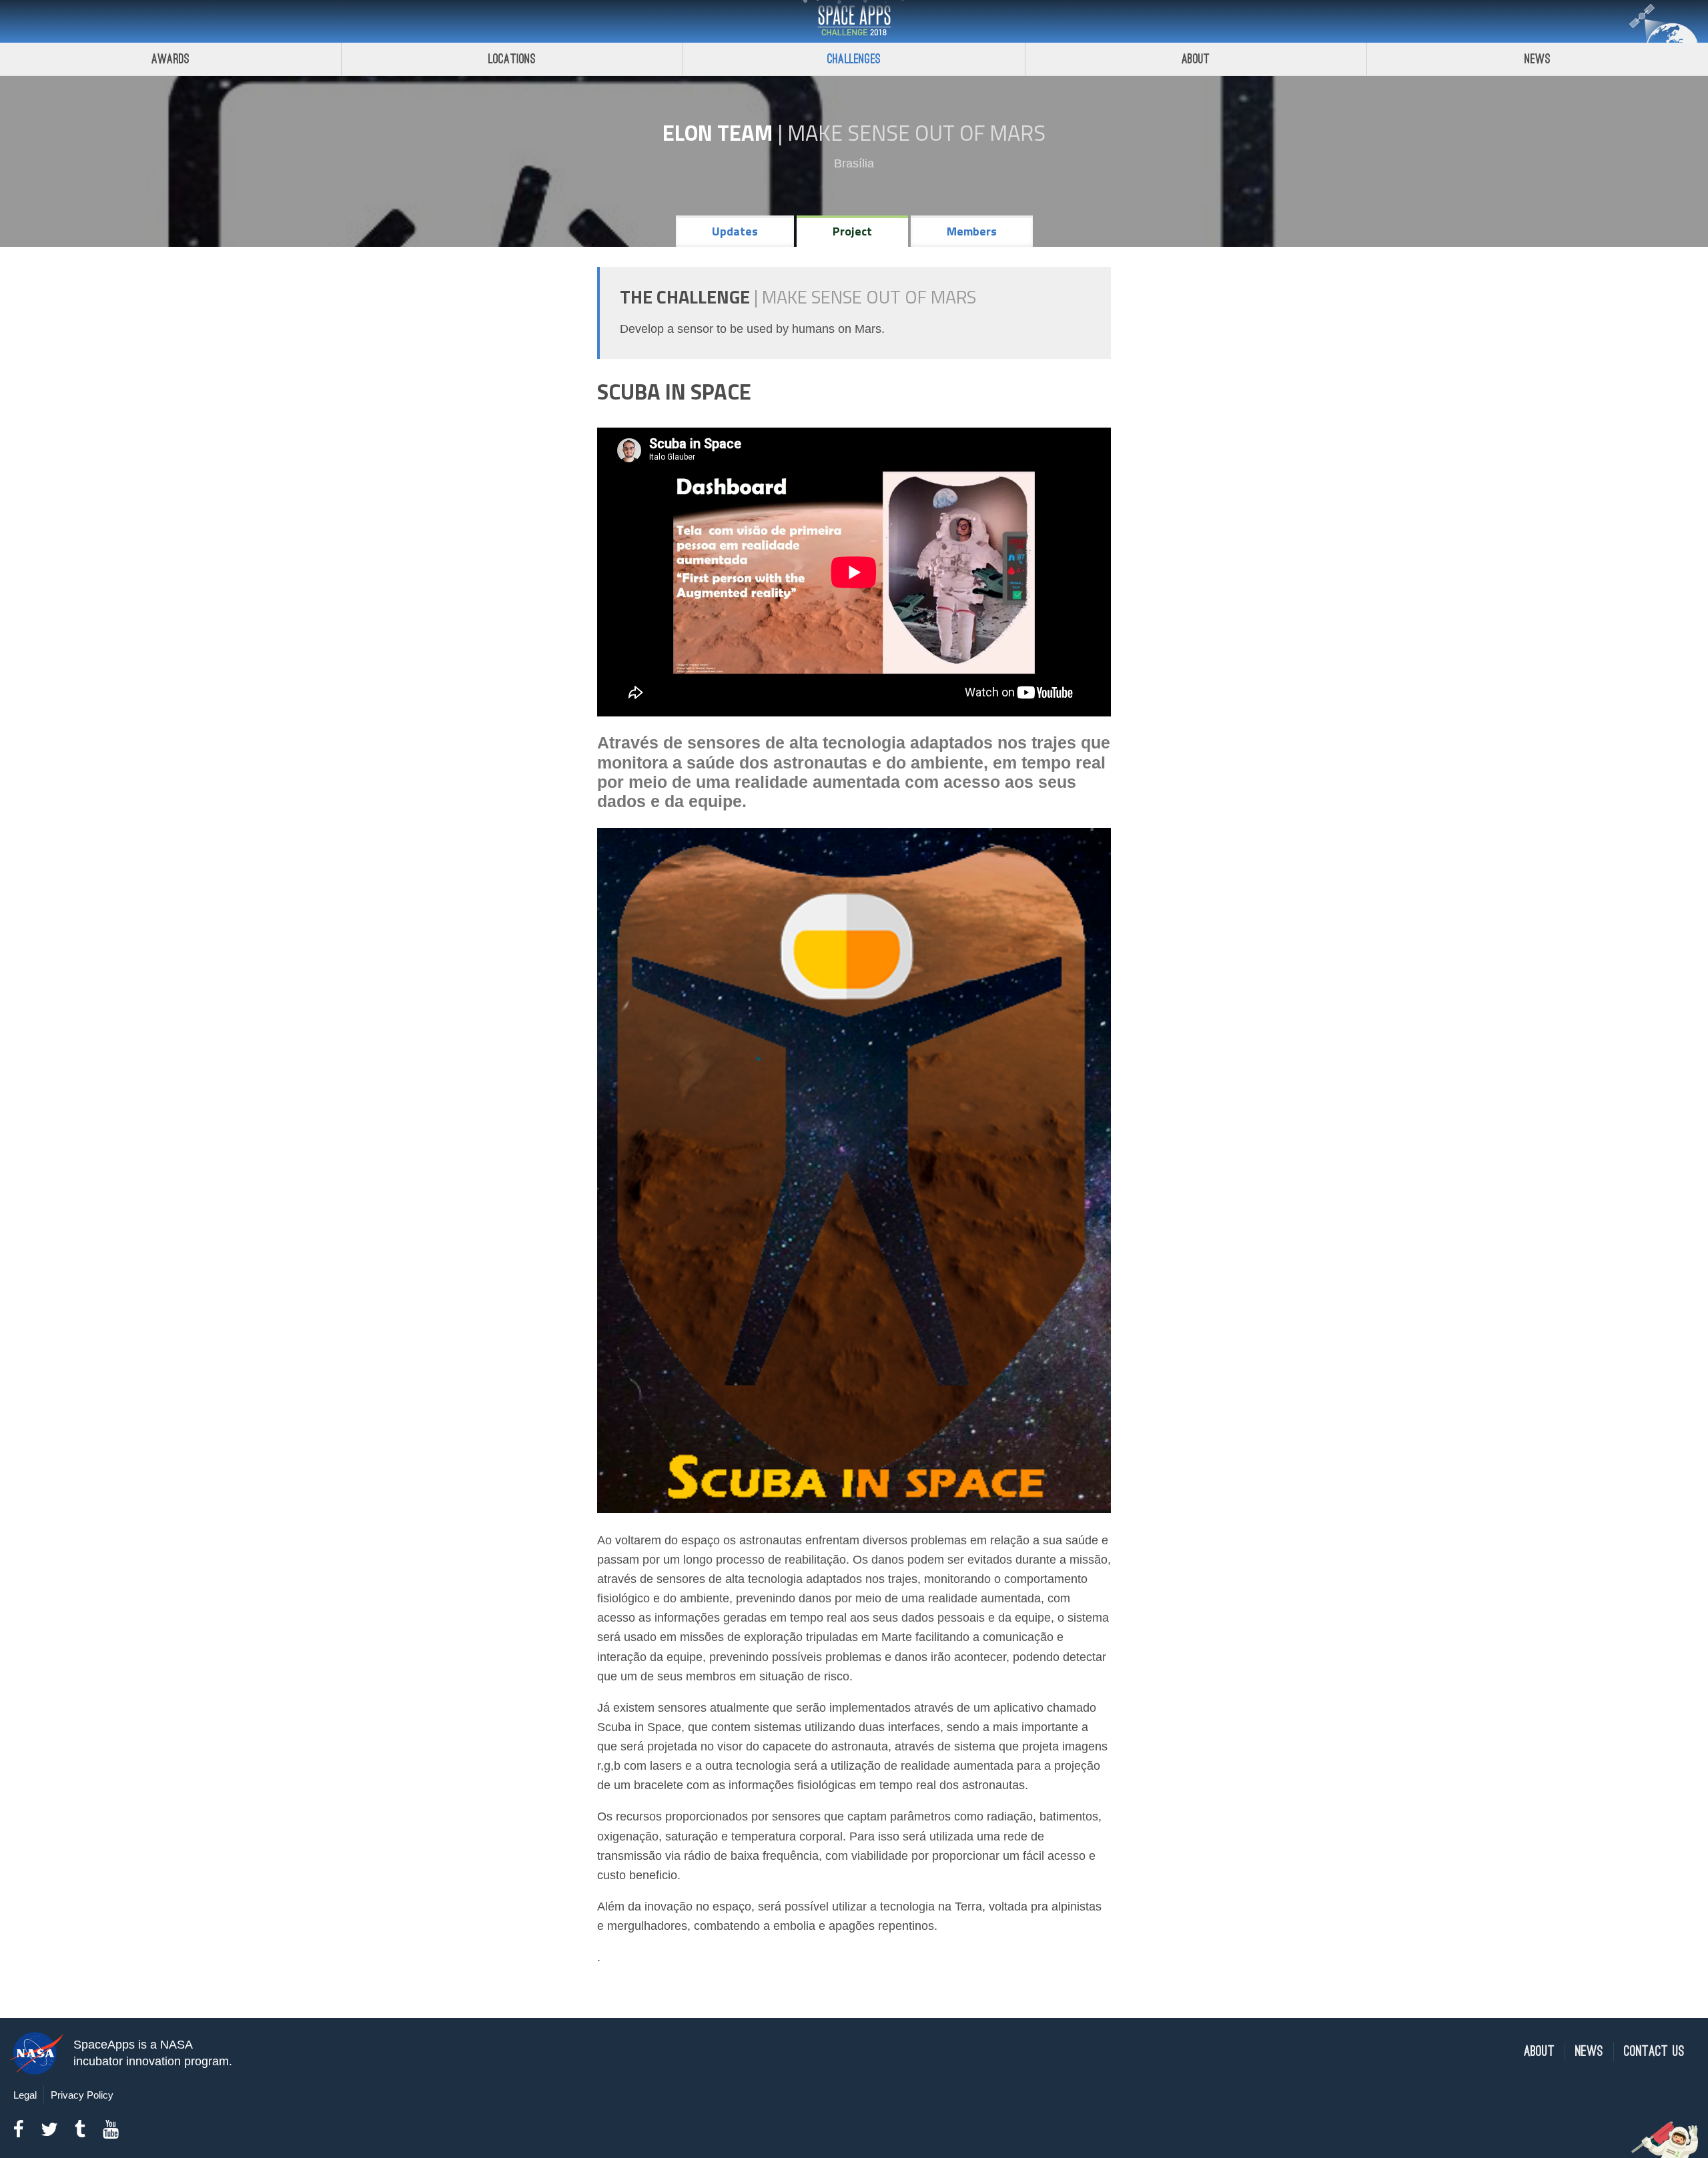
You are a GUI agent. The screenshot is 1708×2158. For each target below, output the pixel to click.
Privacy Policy (82, 2095)
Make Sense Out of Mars (916, 133)
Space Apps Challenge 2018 (854, 21)
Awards (170, 59)
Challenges (854, 59)
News (1538, 59)
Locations (512, 59)
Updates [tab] (735, 231)
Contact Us (1654, 2052)
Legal (25, 2095)
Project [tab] (852, 231)
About (1196, 59)
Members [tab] (972, 231)
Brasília (854, 163)
